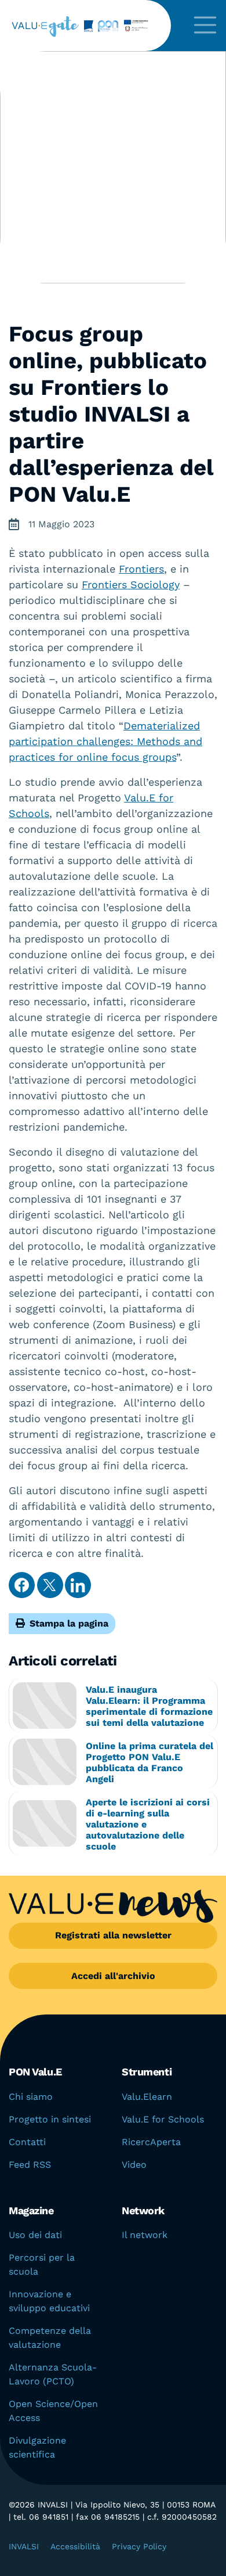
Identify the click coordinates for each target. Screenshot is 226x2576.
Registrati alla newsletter (113, 1935)
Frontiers (141, 569)
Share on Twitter (50, 1585)
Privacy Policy (139, 2546)
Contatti (27, 2142)
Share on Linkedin (78, 1585)
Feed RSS (30, 2165)
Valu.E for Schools (163, 2119)
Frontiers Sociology (131, 584)
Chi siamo (31, 2097)
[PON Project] (126, 26)
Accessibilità (75, 2546)
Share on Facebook (22, 1585)
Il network (145, 2235)
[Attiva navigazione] (205, 26)
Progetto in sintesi (50, 2119)
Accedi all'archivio (113, 1976)
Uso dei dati (35, 2235)
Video (134, 2165)
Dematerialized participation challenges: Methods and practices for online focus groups (105, 741)
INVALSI (24, 2546)
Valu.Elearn (147, 2097)
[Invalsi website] (86, 26)
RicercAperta (151, 2142)
